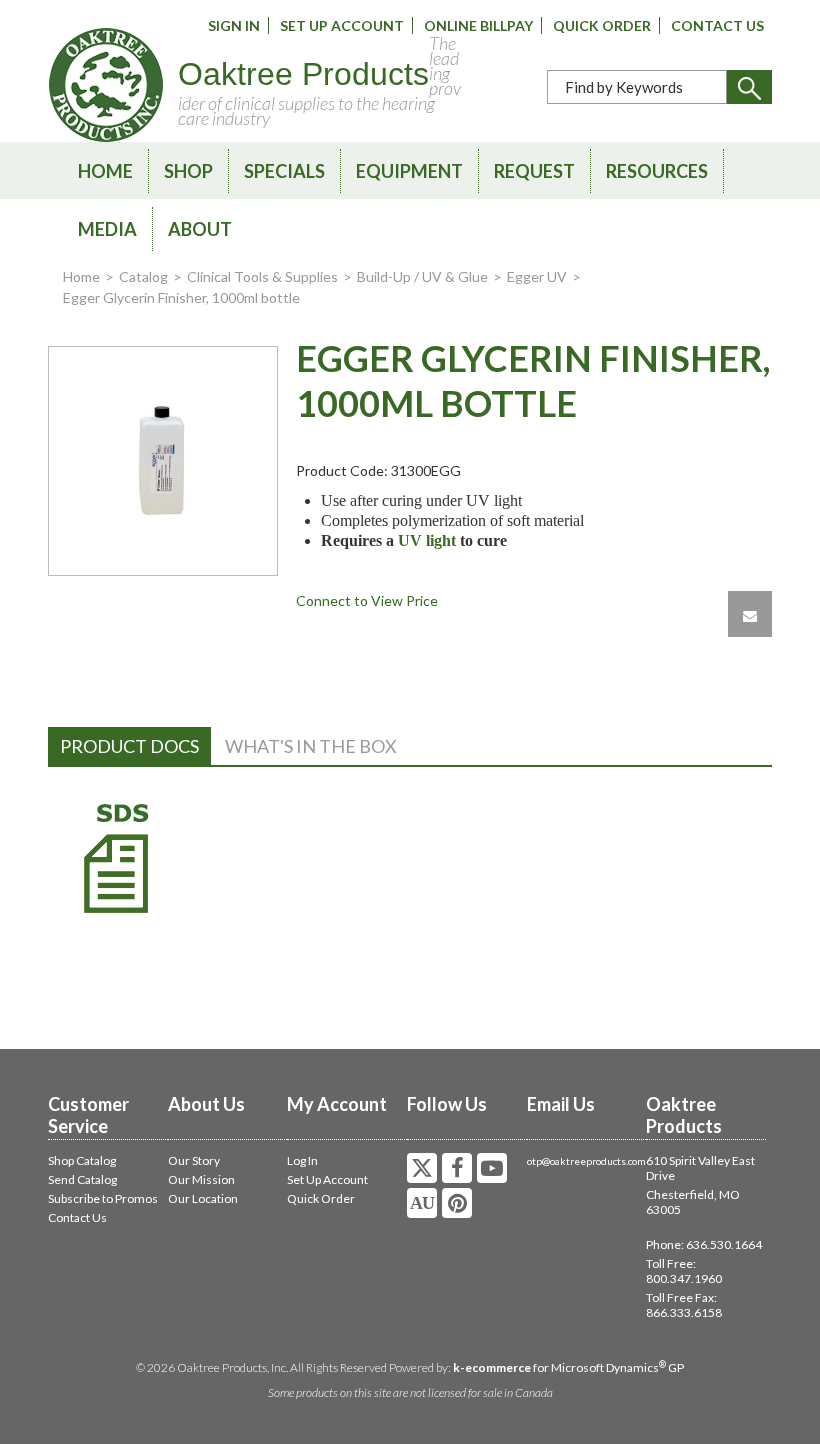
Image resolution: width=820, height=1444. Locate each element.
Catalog (143, 276)
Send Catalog (82, 1179)
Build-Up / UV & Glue (422, 276)
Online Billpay (478, 25)
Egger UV (537, 276)
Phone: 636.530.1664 (704, 1244)
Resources (657, 171)
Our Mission (201, 1179)
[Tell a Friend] (750, 614)
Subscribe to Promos (103, 1198)
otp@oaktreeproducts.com (586, 1161)
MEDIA (107, 229)
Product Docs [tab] (129, 746)
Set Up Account (342, 25)
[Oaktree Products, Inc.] (106, 85)
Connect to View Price (367, 600)
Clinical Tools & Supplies (262, 276)
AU (422, 1203)
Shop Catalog (82, 1160)
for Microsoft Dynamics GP (568, 1367)
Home (105, 171)
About (200, 229)
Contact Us (717, 25)
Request (534, 171)
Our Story (194, 1160)
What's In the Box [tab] (311, 746)
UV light (427, 540)
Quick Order (602, 25)
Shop (188, 171)
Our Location (203, 1198)
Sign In (234, 25)
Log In (302, 1160)
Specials (284, 171)
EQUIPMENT (409, 171)
